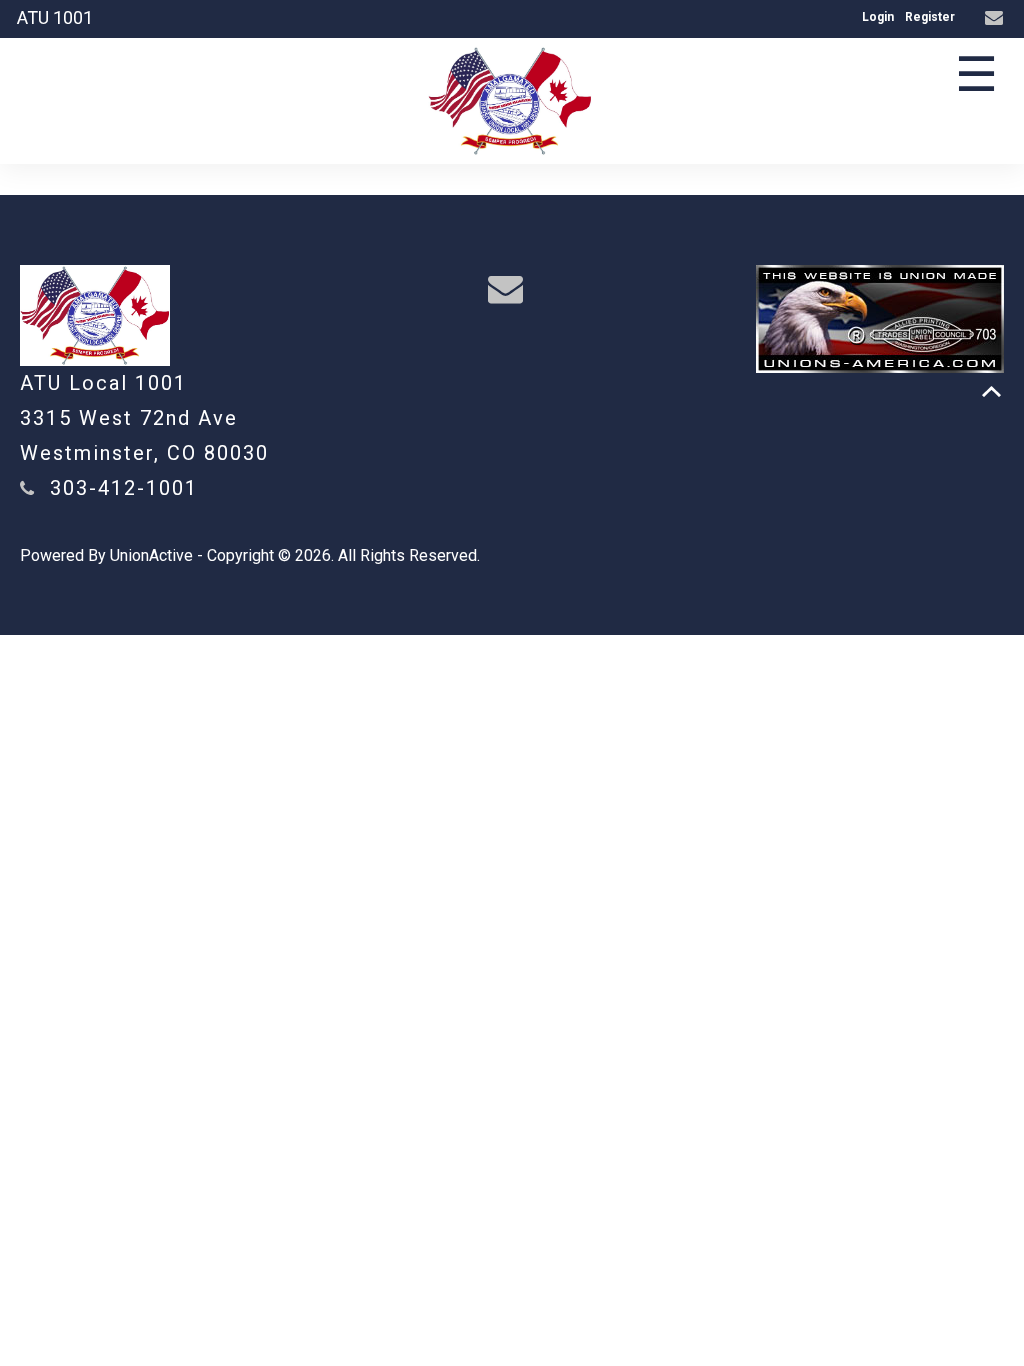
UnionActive (151, 555)
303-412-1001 (124, 488)
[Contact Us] (996, 18)
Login (878, 17)
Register (930, 17)
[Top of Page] (991, 391)
